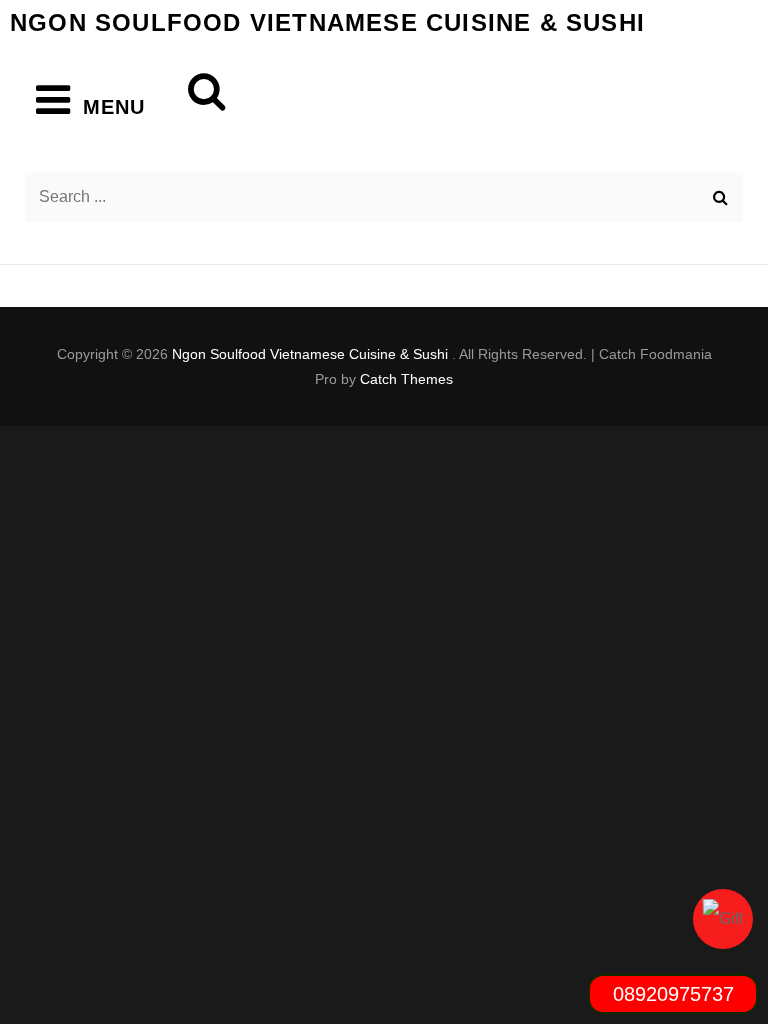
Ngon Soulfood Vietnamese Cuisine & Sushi (327, 22)
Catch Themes (406, 379)
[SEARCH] (194, 87)
